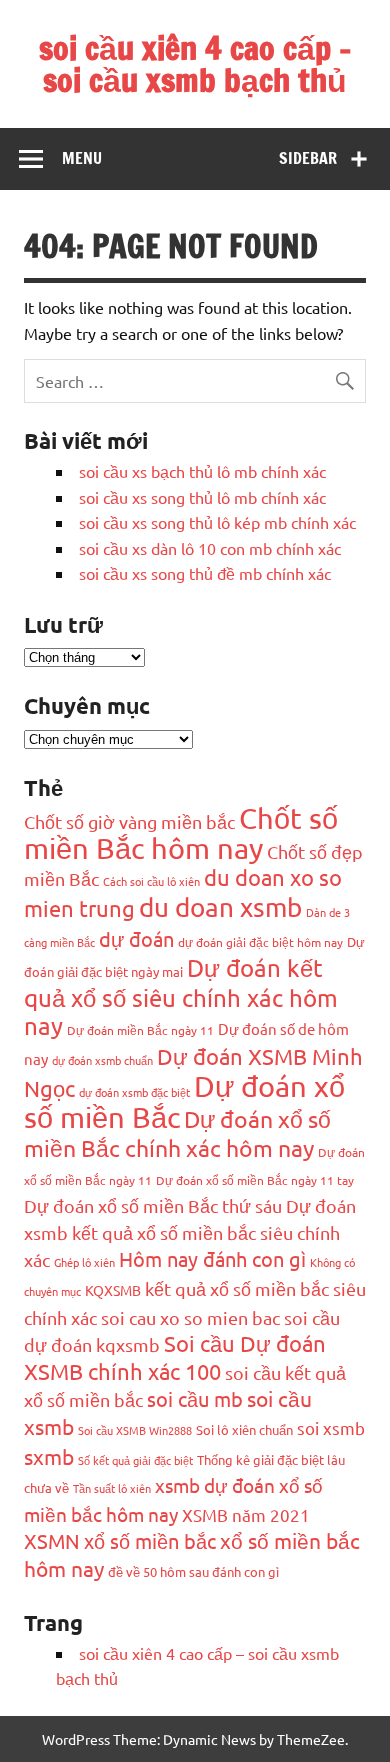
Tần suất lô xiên (112, 1488)
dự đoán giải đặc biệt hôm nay (260, 942)
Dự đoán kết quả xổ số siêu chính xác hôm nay (181, 996)
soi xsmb (331, 1427)
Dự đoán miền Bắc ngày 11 (140, 1030)
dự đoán (136, 938)
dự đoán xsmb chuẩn (102, 1060)
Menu (82, 158)
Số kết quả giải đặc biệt (135, 1460)
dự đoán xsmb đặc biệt (134, 1092)
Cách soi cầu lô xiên (151, 881)
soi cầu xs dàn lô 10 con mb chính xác (210, 548)
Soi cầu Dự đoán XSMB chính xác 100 (175, 1357)
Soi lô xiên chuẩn (244, 1429)
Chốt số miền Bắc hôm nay (181, 833)
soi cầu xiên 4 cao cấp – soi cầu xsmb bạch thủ (195, 64)
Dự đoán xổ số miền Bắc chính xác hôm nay (177, 1133)
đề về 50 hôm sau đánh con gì (193, 1571)
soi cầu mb (195, 1398)
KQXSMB (113, 1290)
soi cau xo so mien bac (190, 1317)
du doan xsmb (220, 907)
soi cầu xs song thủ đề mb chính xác (205, 573)
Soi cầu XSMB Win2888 (135, 1430)
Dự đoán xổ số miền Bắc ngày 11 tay (255, 1180)
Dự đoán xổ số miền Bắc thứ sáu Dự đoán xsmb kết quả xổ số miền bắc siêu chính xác (190, 1232)
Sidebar (308, 158)
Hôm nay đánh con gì (212, 1258)
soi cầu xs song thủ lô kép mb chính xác (217, 522)
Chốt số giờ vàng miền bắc (129, 821)
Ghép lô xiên (84, 1262)
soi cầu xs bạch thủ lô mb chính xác (202, 471)
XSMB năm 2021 (246, 1514)
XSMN (52, 1540)
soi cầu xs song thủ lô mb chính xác (202, 497)
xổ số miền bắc (150, 1540)
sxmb (49, 1456)
